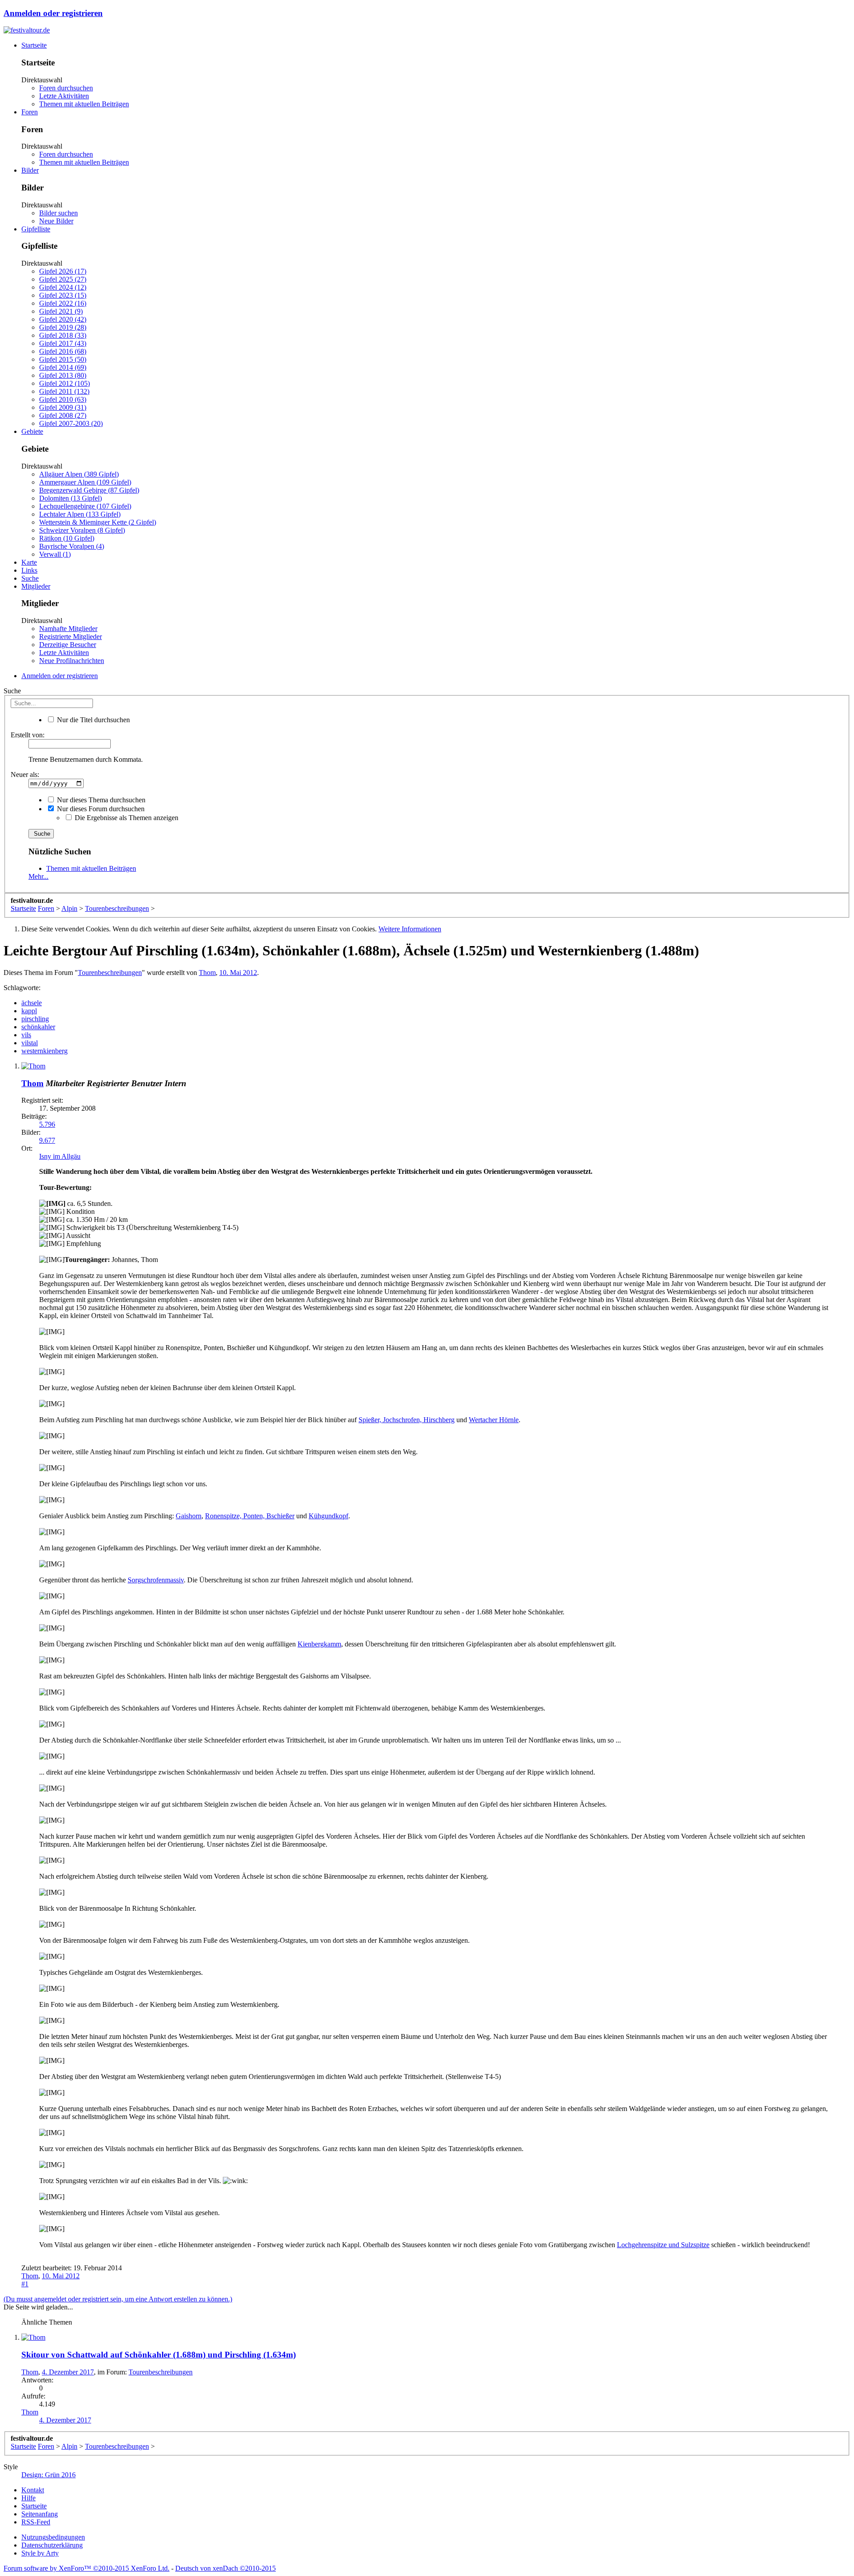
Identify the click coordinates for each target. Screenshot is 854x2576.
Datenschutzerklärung (52, 2545)
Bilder (30, 170)
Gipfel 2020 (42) (63, 319)
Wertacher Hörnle (494, 1420)
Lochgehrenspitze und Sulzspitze (663, 2245)
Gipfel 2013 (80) (63, 375)
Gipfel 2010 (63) (63, 399)
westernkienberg (44, 1051)
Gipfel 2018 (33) (63, 335)
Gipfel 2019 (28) (63, 327)
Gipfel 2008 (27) (63, 415)
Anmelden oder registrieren (53, 13)
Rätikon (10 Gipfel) (67, 538)
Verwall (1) (55, 554)
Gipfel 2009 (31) (63, 407)
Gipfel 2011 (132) (64, 391)
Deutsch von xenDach (226, 2568)
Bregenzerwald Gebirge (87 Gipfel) (89, 490)
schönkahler (38, 1027)
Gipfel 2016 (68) (63, 351)
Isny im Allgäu (60, 1156)
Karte (29, 562)
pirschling (35, 1019)
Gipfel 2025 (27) (63, 279)
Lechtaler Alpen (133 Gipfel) (80, 514)
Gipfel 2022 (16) (63, 303)
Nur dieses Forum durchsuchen (100, 809)
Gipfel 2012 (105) (64, 383)
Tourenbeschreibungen (110, 973)
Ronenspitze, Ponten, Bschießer (250, 1516)
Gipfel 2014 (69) (63, 367)
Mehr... (38, 876)
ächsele (32, 1003)
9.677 (47, 1140)
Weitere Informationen (410, 929)
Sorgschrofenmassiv (156, 1580)
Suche (30, 578)
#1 (25, 2284)
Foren (30, 112)
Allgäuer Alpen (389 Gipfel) (79, 474)
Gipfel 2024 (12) (63, 287)
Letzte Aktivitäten (64, 96)
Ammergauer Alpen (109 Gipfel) (85, 482)
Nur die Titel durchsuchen (93, 720)
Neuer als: (25, 774)
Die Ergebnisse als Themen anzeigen (126, 818)
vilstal (30, 1043)
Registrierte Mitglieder (70, 637)
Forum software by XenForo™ (87, 2568)
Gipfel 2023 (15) (63, 295)
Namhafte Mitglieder (68, 629)
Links (29, 570)
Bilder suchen (58, 213)
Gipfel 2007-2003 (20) (71, 423)
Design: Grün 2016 (48, 2475)
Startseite (34, 45)
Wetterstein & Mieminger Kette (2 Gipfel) (98, 522)
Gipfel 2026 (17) (63, 271)
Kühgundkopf (328, 1516)
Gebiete (32, 431)
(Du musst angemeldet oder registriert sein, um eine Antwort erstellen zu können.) (118, 2299)
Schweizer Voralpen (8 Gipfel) (82, 530)
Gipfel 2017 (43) (63, 343)
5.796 (47, 1124)
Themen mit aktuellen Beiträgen (84, 104)
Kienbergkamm (319, 1644)
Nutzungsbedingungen (53, 2537)
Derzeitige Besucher (68, 645)
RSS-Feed (36, 2522)
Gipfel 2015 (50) (63, 359)
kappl (29, 1011)
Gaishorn (189, 1516)
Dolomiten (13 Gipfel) (70, 498)
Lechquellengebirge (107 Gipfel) (85, 506)
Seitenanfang (40, 2514)
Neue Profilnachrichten (72, 661)
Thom (207, 973)
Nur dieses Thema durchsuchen (100, 800)
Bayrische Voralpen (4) (72, 546)
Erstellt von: (28, 735)
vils (26, 1035)
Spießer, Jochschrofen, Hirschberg (407, 1420)
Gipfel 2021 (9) (61, 311)
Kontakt (33, 2490)
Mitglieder (36, 586)
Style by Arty (40, 2553)
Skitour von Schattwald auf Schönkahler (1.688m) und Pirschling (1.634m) (159, 2355)
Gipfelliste (36, 229)
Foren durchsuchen (66, 88)
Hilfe (28, 2498)
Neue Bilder (56, 221)
